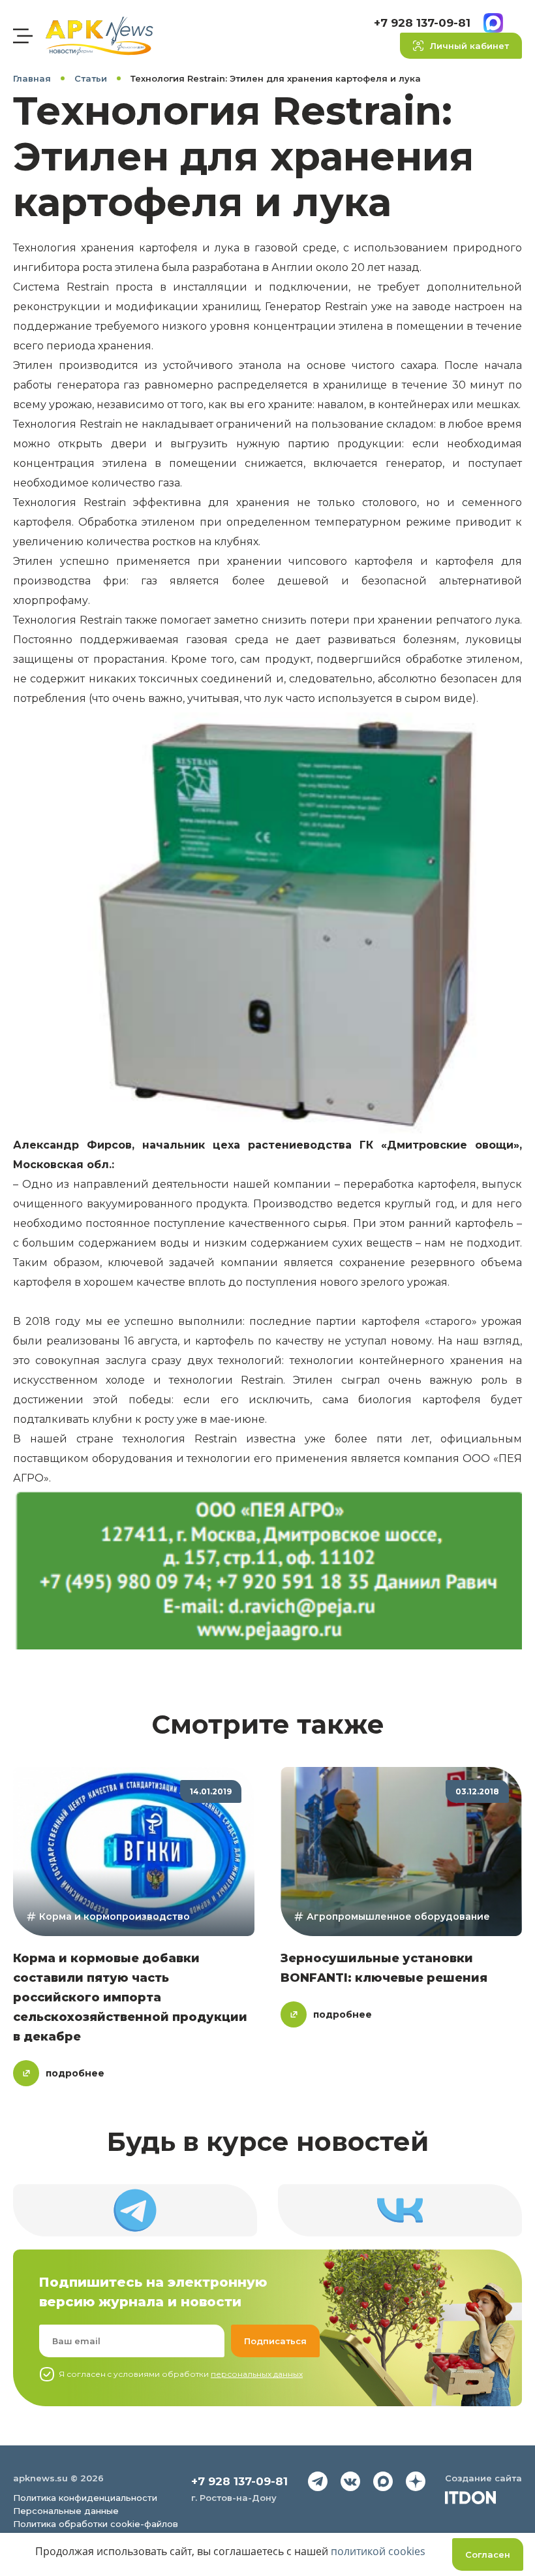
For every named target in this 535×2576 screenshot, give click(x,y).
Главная (32, 78)
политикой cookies (378, 2551)
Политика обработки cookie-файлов (96, 2524)
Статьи (91, 78)
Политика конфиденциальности (85, 2498)
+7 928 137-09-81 (422, 23)
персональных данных (257, 2374)
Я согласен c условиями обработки (181, 2374)
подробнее (75, 2073)
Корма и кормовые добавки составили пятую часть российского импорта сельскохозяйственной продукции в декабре (130, 1997)
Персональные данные (66, 2511)
